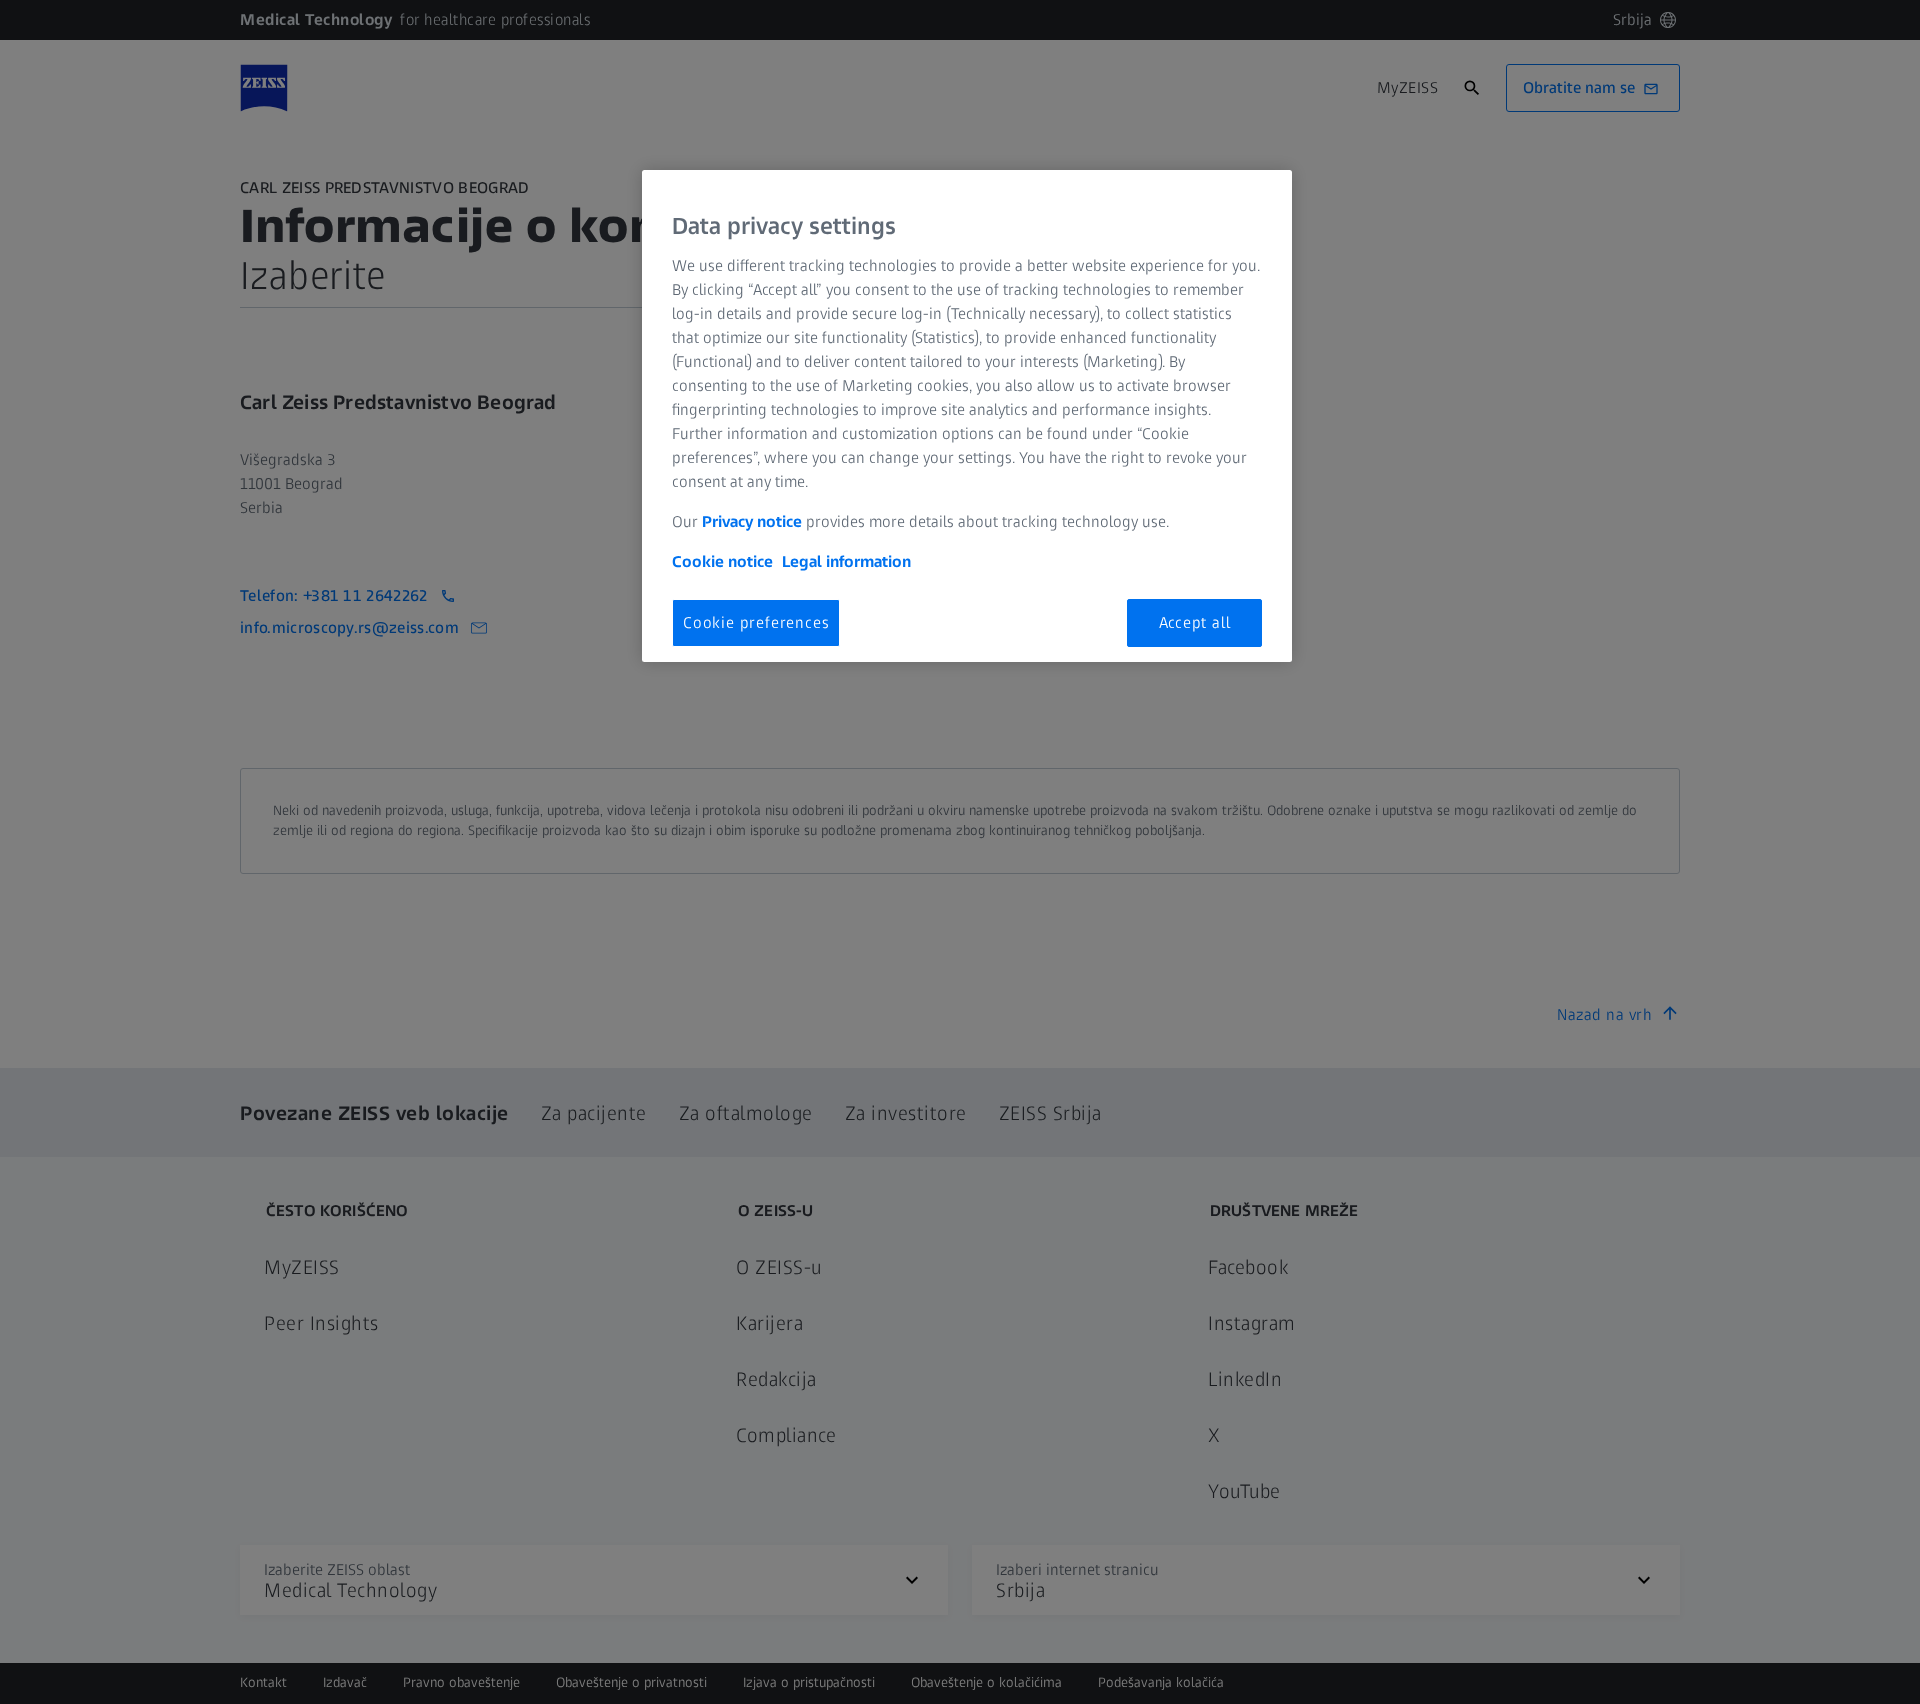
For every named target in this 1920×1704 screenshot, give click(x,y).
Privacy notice (752, 521)
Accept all (1195, 622)
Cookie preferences (756, 622)
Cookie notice (722, 561)
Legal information (846, 561)
